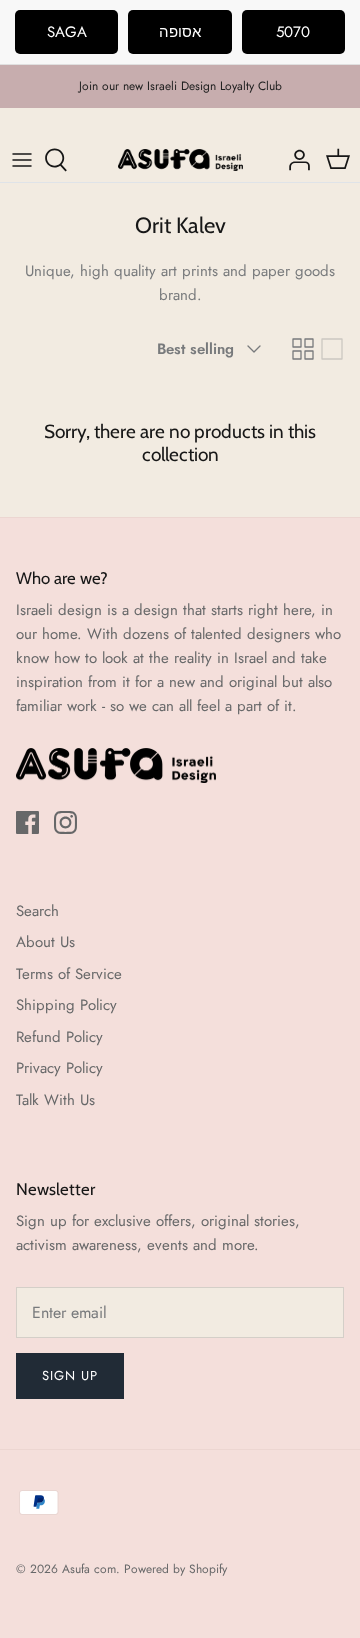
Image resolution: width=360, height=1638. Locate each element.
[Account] (294, 160)
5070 (293, 32)
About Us (45, 942)
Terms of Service (69, 974)
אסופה (180, 32)
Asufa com (89, 1569)
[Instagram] (65, 822)
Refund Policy (59, 1037)
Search (37, 911)
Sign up (70, 1375)
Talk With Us (55, 1100)
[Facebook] (27, 822)
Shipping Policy (66, 1005)
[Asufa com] (180, 160)
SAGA (67, 32)
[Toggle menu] (22, 160)
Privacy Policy (59, 1068)
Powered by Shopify (175, 1569)
